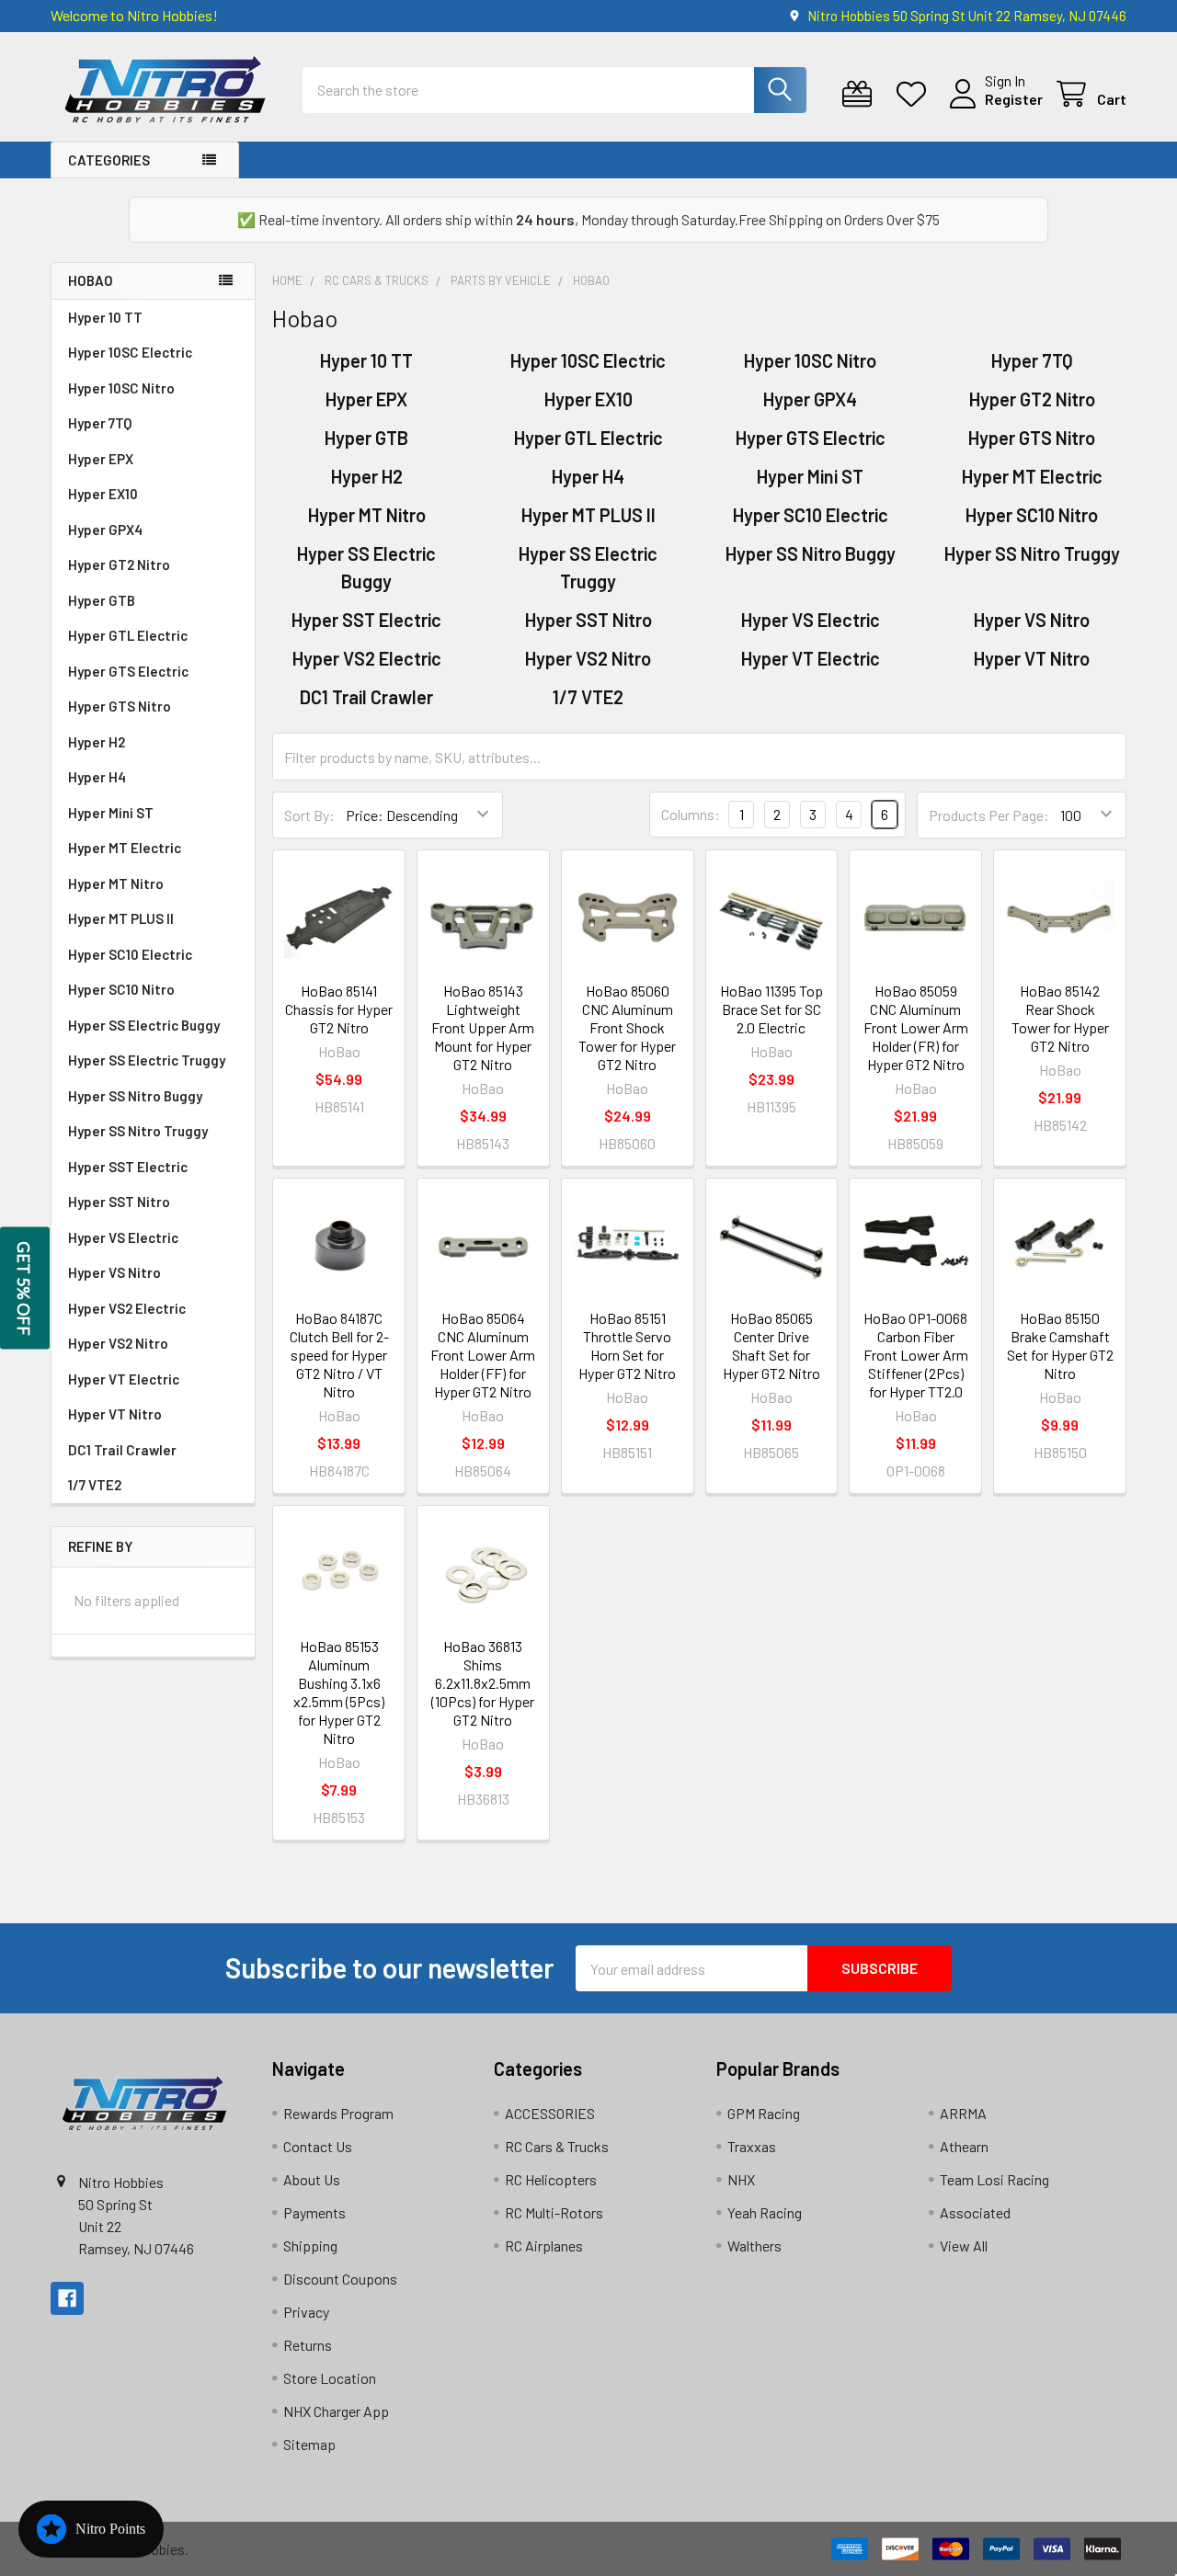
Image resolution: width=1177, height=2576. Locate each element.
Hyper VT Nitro (115, 1414)
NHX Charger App (336, 2411)
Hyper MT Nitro (116, 883)
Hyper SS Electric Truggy (147, 1060)
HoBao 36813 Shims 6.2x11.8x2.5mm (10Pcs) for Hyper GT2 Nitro (483, 1683)
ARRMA (963, 2113)
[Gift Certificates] (861, 94)
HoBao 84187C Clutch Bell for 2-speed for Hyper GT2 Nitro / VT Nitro (339, 1355)
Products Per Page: (989, 815)
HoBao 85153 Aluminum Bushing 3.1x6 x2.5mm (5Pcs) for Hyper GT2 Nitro (339, 1692)
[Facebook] (67, 2298)
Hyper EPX (101, 459)
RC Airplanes (544, 2245)
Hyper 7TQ (100, 423)
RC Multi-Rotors (554, 2212)
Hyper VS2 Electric (127, 1308)
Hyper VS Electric (123, 1237)
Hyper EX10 (103, 494)
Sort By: (309, 815)
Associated (975, 2212)
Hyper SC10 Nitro (121, 989)
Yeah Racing (765, 2212)
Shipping (310, 2245)
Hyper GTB (102, 600)
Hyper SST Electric (128, 1167)
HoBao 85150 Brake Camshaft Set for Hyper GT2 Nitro (1060, 1345)
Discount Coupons (340, 2279)
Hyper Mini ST (111, 813)
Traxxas (752, 2146)
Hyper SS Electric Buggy (144, 1025)
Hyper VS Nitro (114, 1272)
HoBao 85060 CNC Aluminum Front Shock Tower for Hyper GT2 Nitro (627, 1027)
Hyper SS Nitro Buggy (135, 1096)
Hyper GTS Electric (128, 671)
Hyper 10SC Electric (130, 352)
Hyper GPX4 (105, 530)
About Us (312, 2179)
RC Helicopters (551, 2179)
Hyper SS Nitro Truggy (138, 1131)
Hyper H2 (97, 742)
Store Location (330, 2378)
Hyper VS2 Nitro (118, 1343)
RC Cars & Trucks (557, 2146)
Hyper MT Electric (125, 848)
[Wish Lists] (915, 94)
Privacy (306, 2312)
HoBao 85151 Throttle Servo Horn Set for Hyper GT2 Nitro (627, 1345)
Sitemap (309, 2444)
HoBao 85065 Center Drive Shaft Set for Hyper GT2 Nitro (771, 1345)
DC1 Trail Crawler (122, 1450)
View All (964, 2245)
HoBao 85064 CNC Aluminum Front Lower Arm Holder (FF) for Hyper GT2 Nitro (483, 1355)
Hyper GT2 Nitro (119, 564)
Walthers (754, 2245)
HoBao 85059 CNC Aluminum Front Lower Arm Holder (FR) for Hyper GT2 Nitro (916, 1027)
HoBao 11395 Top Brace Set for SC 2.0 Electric (771, 1009)
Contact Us (318, 2146)
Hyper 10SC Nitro (121, 388)
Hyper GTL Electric (128, 635)
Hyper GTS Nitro (120, 706)
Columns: (691, 814)
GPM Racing (764, 2113)
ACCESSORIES (550, 2113)
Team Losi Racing (994, 2179)
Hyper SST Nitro (119, 1202)
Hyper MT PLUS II (121, 918)
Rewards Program (338, 2113)
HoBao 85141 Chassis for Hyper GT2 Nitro (339, 1009)
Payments (314, 2212)
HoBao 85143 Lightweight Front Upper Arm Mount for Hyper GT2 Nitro (483, 1027)
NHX (741, 2179)
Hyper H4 (97, 777)
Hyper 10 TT (105, 317)
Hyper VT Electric (124, 1379)
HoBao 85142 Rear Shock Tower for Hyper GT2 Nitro (1060, 1018)
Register (1014, 99)
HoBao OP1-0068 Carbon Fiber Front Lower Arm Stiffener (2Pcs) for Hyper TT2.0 (916, 1355)
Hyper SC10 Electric (130, 954)
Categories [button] (109, 160)
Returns (308, 2345)
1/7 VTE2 (95, 1485)
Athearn (964, 2146)
